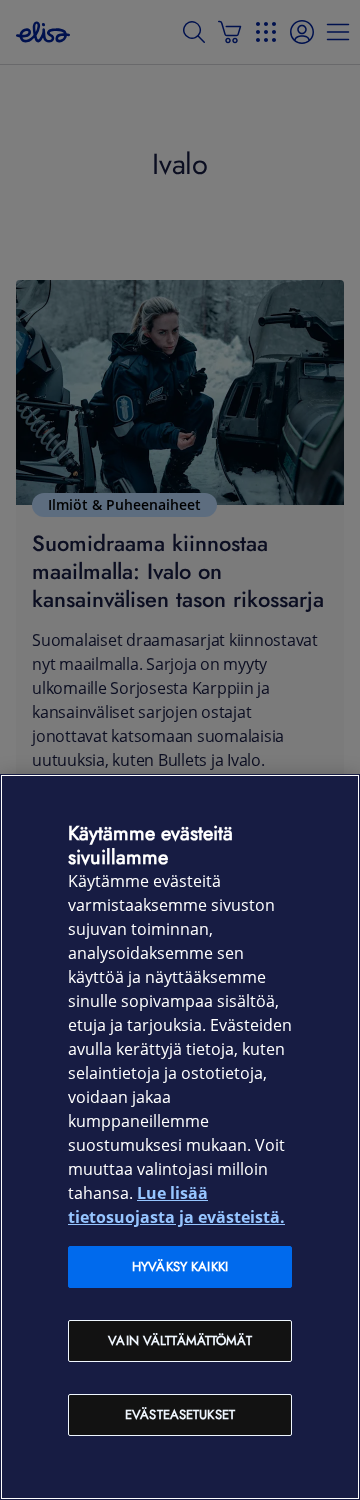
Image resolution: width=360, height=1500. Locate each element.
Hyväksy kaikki (180, 1266)
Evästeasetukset (180, 1414)
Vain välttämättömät (179, 1340)
